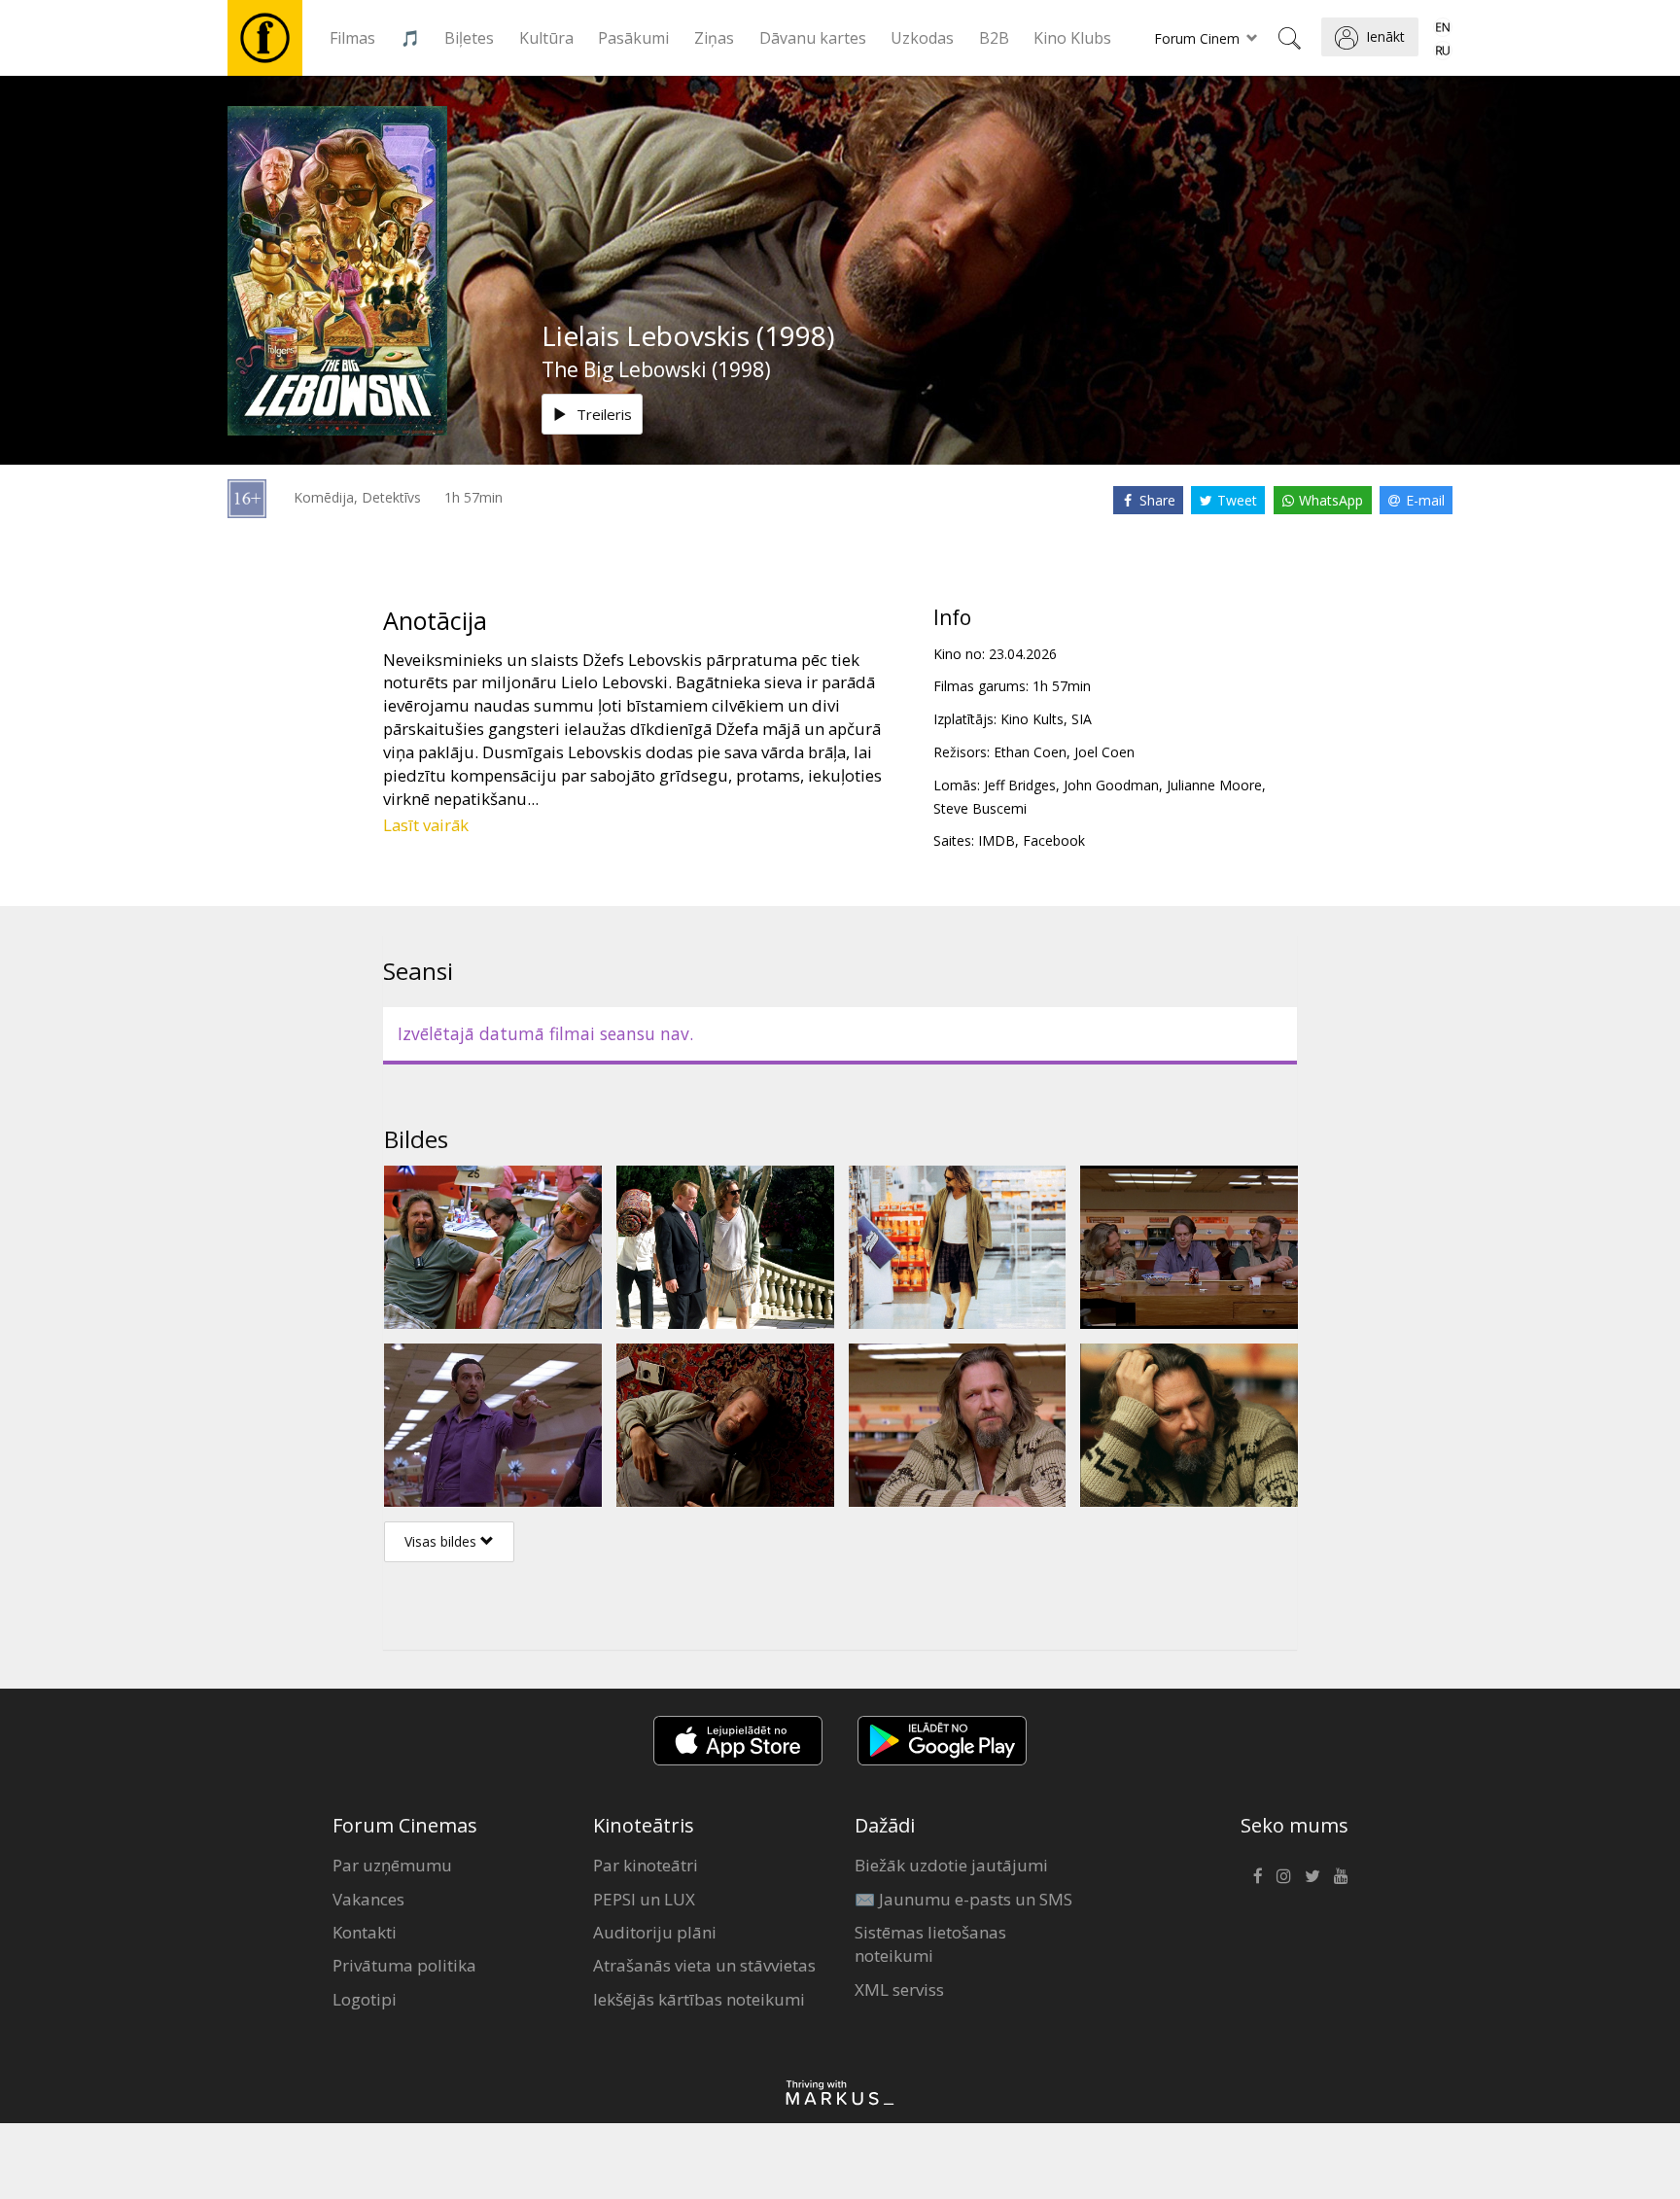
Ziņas (714, 38)
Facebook (1054, 840)
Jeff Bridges (1020, 785)
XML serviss (899, 1990)
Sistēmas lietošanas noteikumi (930, 1944)
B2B (994, 38)
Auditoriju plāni (655, 1932)
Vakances (368, 1899)
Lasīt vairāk (426, 825)
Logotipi (365, 1999)
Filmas (352, 38)
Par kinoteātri (646, 1865)
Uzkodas (922, 38)
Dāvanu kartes (813, 38)
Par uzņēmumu (392, 1865)
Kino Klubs (1072, 38)
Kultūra (546, 38)
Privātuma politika (404, 1965)
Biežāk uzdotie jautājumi (951, 1865)
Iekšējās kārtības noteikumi (699, 1999)
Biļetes (469, 38)
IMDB (997, 840)
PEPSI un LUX (644, 1899)
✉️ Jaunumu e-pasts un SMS (963, 1899)
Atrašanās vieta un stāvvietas (704, 1965)
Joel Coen (1104, 752)
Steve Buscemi (980, 808)
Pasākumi (633, 38)
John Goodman (1111, 785)
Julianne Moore (1214, 785)
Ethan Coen (1030, 752)
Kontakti (365, 1932)
